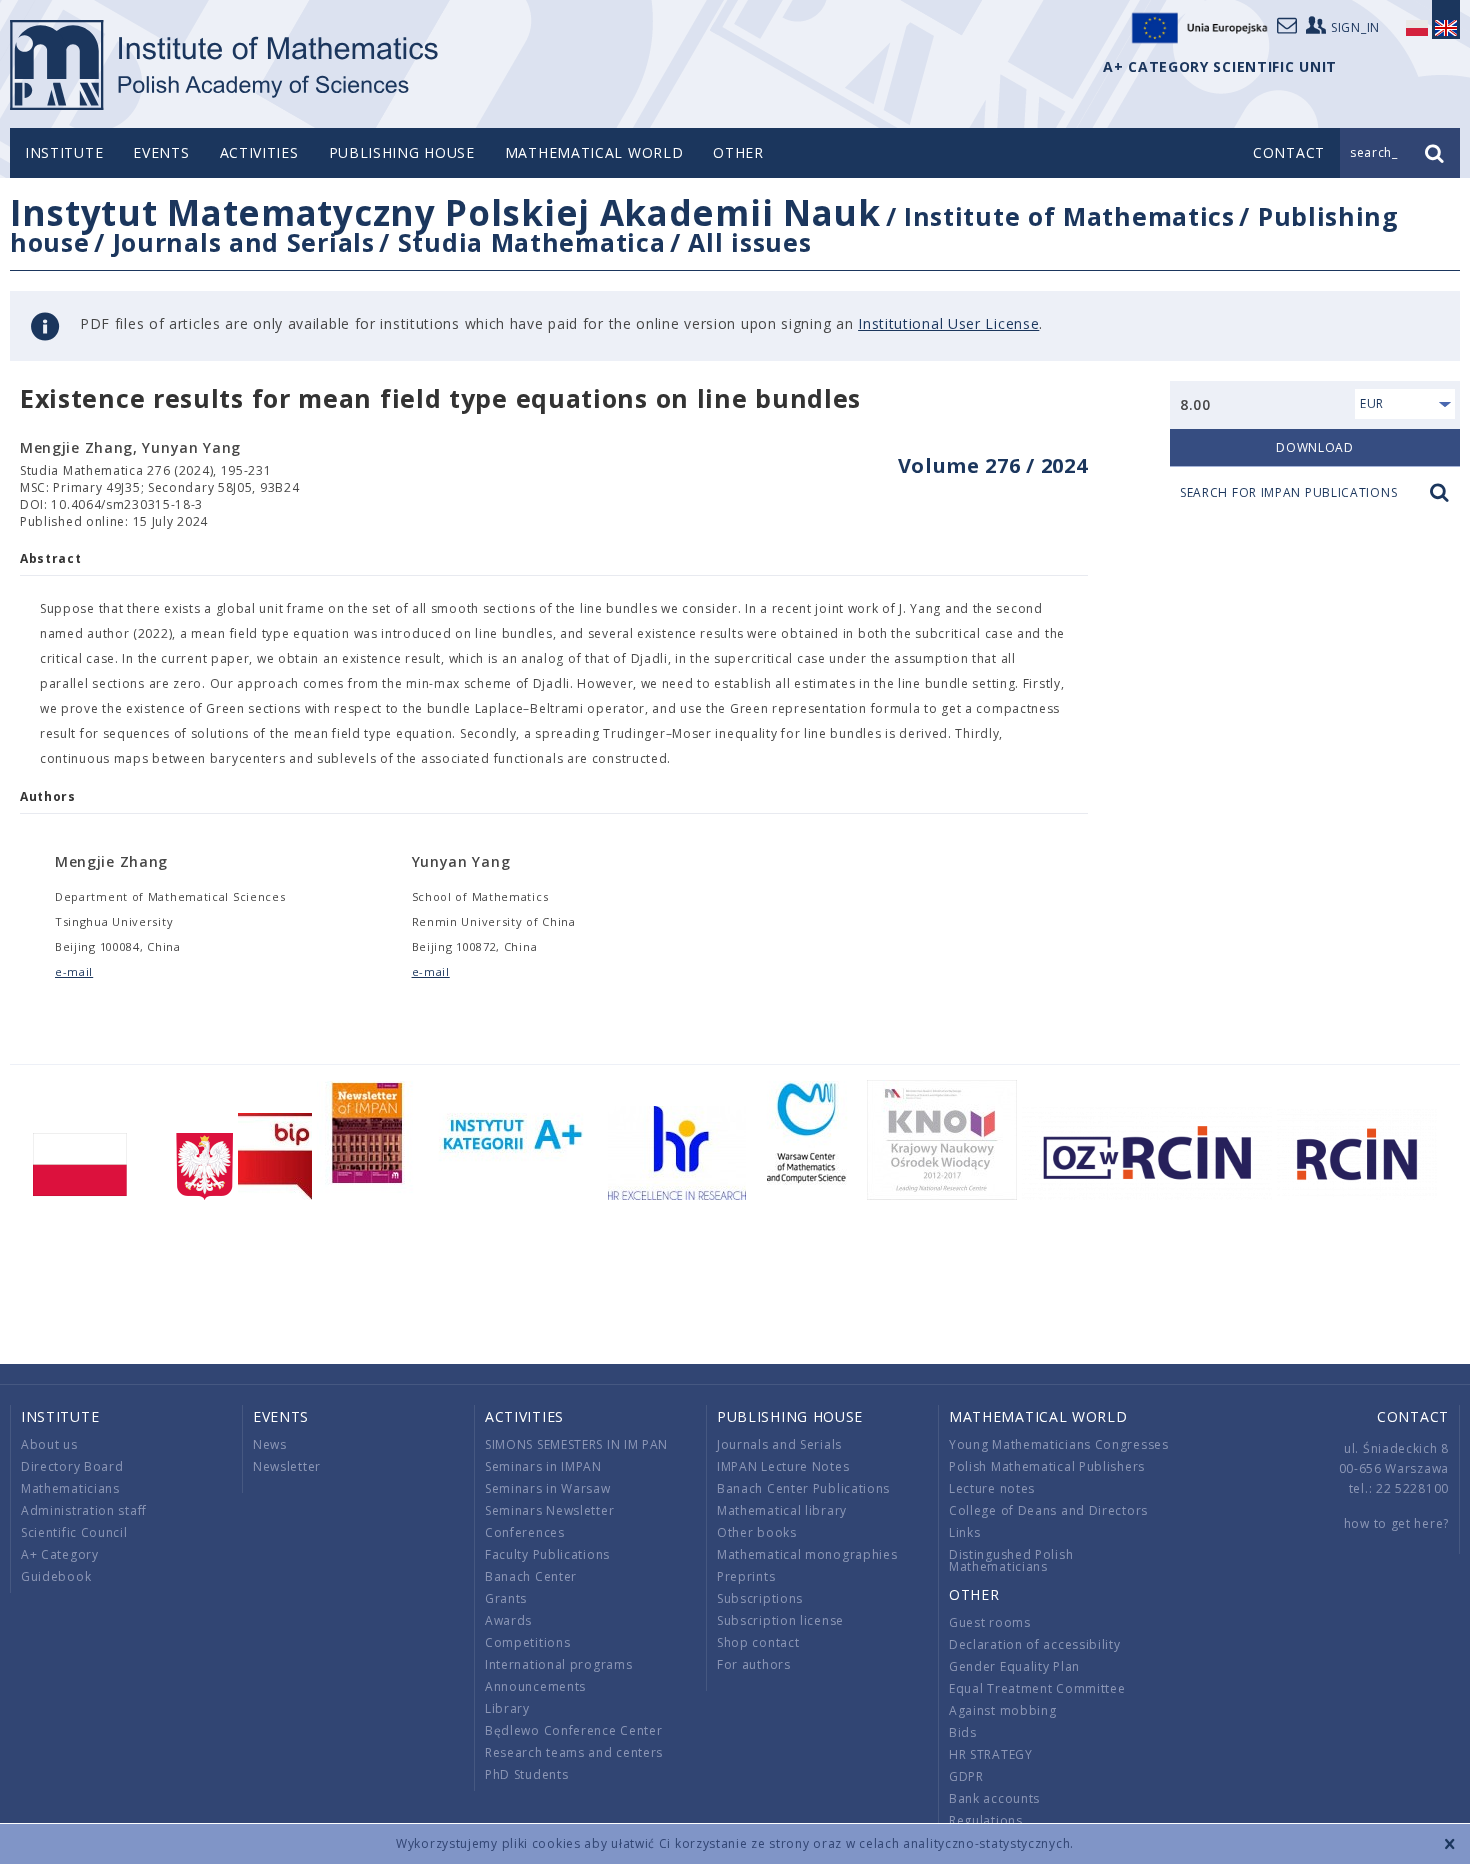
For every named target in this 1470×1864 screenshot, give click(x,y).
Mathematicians (70, 1488)
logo (225, 65)
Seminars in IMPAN (543, 1466)
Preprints (746, 1576)
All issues (749, 242)
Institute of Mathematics (1069, 216)
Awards (508, 1620)
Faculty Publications (547, 1554)
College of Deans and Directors (1048, 1510)
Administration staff (84, 1510)
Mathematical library (782, 1510)
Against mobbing (1003, 1710)
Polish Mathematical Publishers (1047, 1466)
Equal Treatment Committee (1037, 1688)
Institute (64, 152)
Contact (1413, 1416)
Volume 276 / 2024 (993, 465)
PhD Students (526, 1774)
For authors (754, 1664)
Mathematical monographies (807, 1554)
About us (49, 1444)
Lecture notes (992, 1488)
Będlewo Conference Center (574, 1730)
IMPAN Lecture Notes (783, 1466)
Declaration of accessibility (1035, 1644)
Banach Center (531, 1576)
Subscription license (780, 1620)
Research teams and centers (574, 1752)
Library (507, 1708)
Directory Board (72, 1466)
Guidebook (56, 1576)
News (270, 1444)
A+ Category (60, 1554)
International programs (558, 1664)
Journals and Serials (244, 242)
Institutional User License (948, 323)
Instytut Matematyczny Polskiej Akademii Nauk (445, 212)
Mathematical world (594, 152)
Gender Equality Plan (1014, 1666)
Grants (506, 1598)
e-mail (74, 971)
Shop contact (758, 1642)
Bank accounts (994, 1798)
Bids (963, 1732)
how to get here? (1396, 1523)
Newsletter (287, 1466)
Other (738, 152)
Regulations (986, 1820)
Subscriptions (760, 1598)
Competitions (527, 1642)
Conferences (525, 1532)
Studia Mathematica (532, 242)
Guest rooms (990, 1622)
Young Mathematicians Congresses (1059, 1444)
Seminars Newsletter (549, 1510)
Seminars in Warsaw (548, 1488)
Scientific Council (74, 1532)
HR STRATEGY (991, 1754)
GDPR (966, 1776)
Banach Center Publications (803, 1488)
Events (161, 152)
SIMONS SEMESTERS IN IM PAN (576, 1444)
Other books (757, 1532)
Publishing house (402, 152)
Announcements (535, 1686)
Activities (259, 152)
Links (965, 1532)
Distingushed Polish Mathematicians (1011, 1560)
